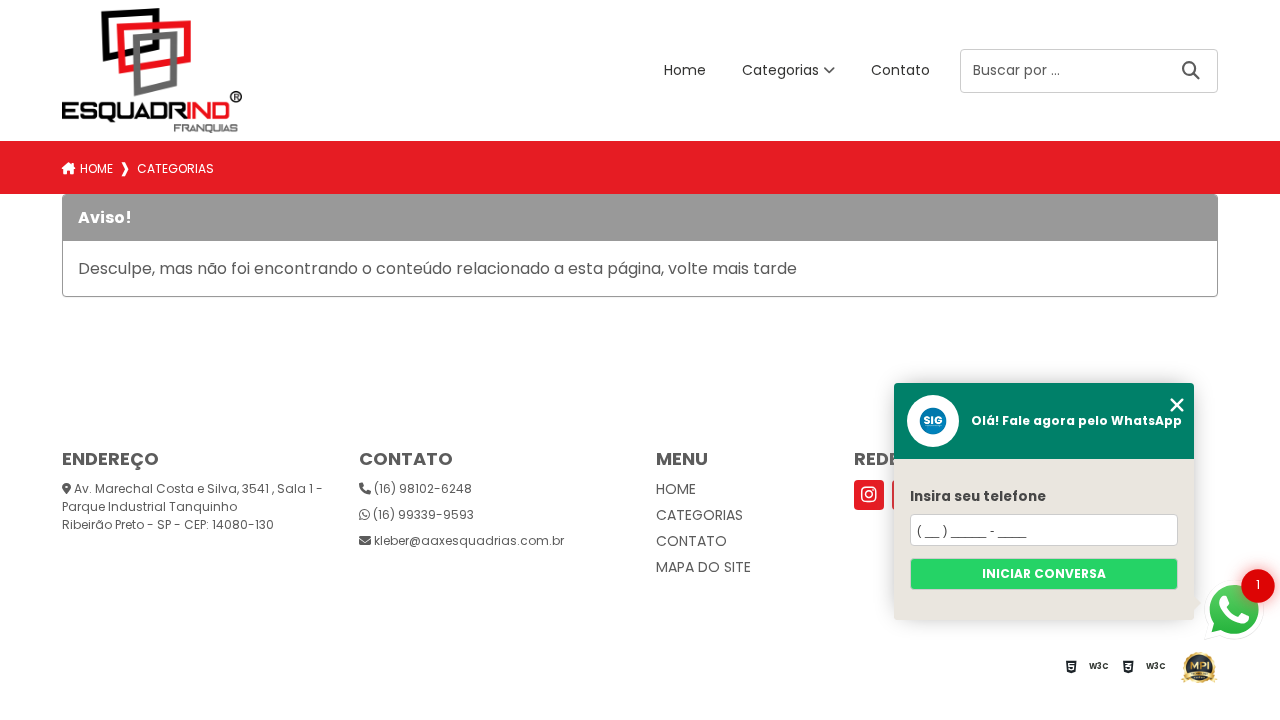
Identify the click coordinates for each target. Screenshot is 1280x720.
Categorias (780, 70)
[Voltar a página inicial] (152, 70)
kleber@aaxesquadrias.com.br (467, 540)
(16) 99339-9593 (422, 514)
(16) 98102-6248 (421, 488)
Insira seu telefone (978, 496)
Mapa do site (703, 567)
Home (685, 70)
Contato (900, 70)
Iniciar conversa (1044, 573)
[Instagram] (869, 495)
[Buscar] (1191, 70)
